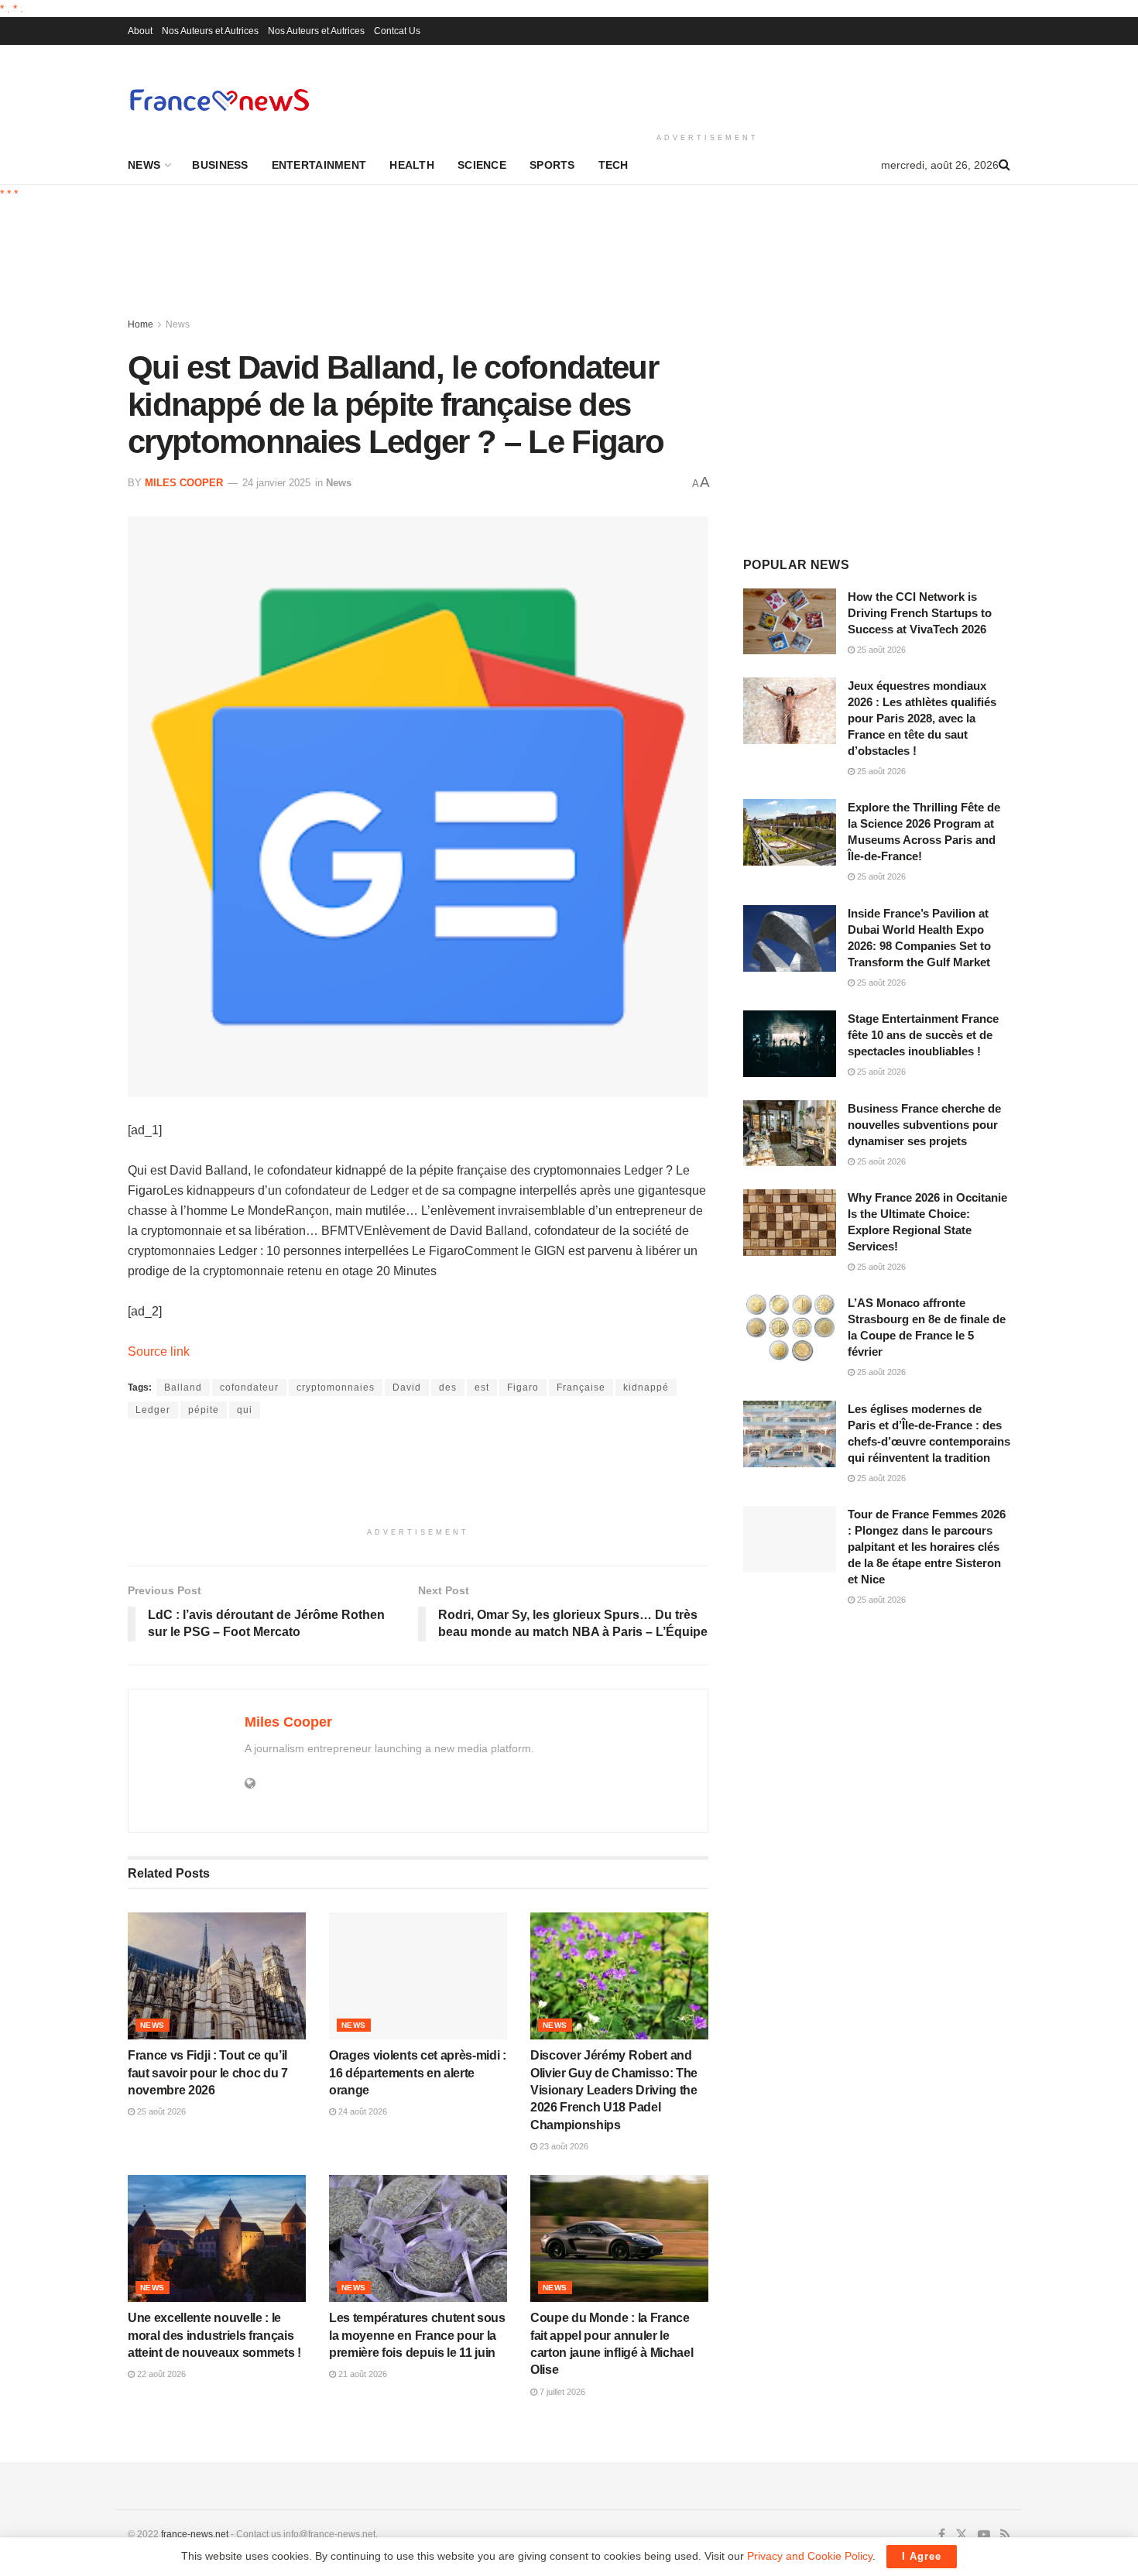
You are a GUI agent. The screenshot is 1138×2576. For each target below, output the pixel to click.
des (448, 1387)
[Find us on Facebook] (942, 2535)
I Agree (922, 2556)
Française (581, 1387)
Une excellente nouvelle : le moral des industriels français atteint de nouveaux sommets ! (214, 2335)
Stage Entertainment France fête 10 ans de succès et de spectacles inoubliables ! (923, 1035)
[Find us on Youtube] (984, 2535)
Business (220, 165)
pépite (204, 1410)
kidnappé (646, 1387)
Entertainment (319, 165)
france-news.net (195, 2534)
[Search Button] (1004, 165)
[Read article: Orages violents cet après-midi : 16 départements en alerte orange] (418, 1976)
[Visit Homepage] (219, 99)
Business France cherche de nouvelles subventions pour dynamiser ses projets (924, 1125)
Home (141, 324)
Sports (552, 165)
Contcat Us (397, 31)
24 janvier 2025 (276, 483)
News (144, 165)
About (140, 31)
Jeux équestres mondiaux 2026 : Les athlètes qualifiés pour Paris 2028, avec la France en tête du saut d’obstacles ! (922, 718)
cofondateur (249, 1387)
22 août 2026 (160, 2374)
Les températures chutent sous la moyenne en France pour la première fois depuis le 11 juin (417, 2335)
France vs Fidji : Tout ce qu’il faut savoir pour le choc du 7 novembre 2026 (208, 2073)
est (482, 1387)
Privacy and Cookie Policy (810, 2556)
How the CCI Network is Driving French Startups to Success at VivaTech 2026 (920, 613)
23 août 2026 (563, 2146)
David (407, 1387)
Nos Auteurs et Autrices (210, 31)
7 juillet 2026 (561, 2392)
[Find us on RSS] (1005, 2535)
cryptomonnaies (336, 1387)
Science (482, 165)
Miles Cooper (184, 483)
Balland (183, 1387)
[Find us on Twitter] (961, 2535)
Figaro (523, 1387)
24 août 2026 (362, 2111)
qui (245, 1410)
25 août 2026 (160, 2111)
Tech (614, 165)
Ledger (153, 1410)
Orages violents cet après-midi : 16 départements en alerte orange (418, 2073)
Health (412, 165)
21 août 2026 (362, 2374)
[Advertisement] (708, 86)
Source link (159, 1351)
